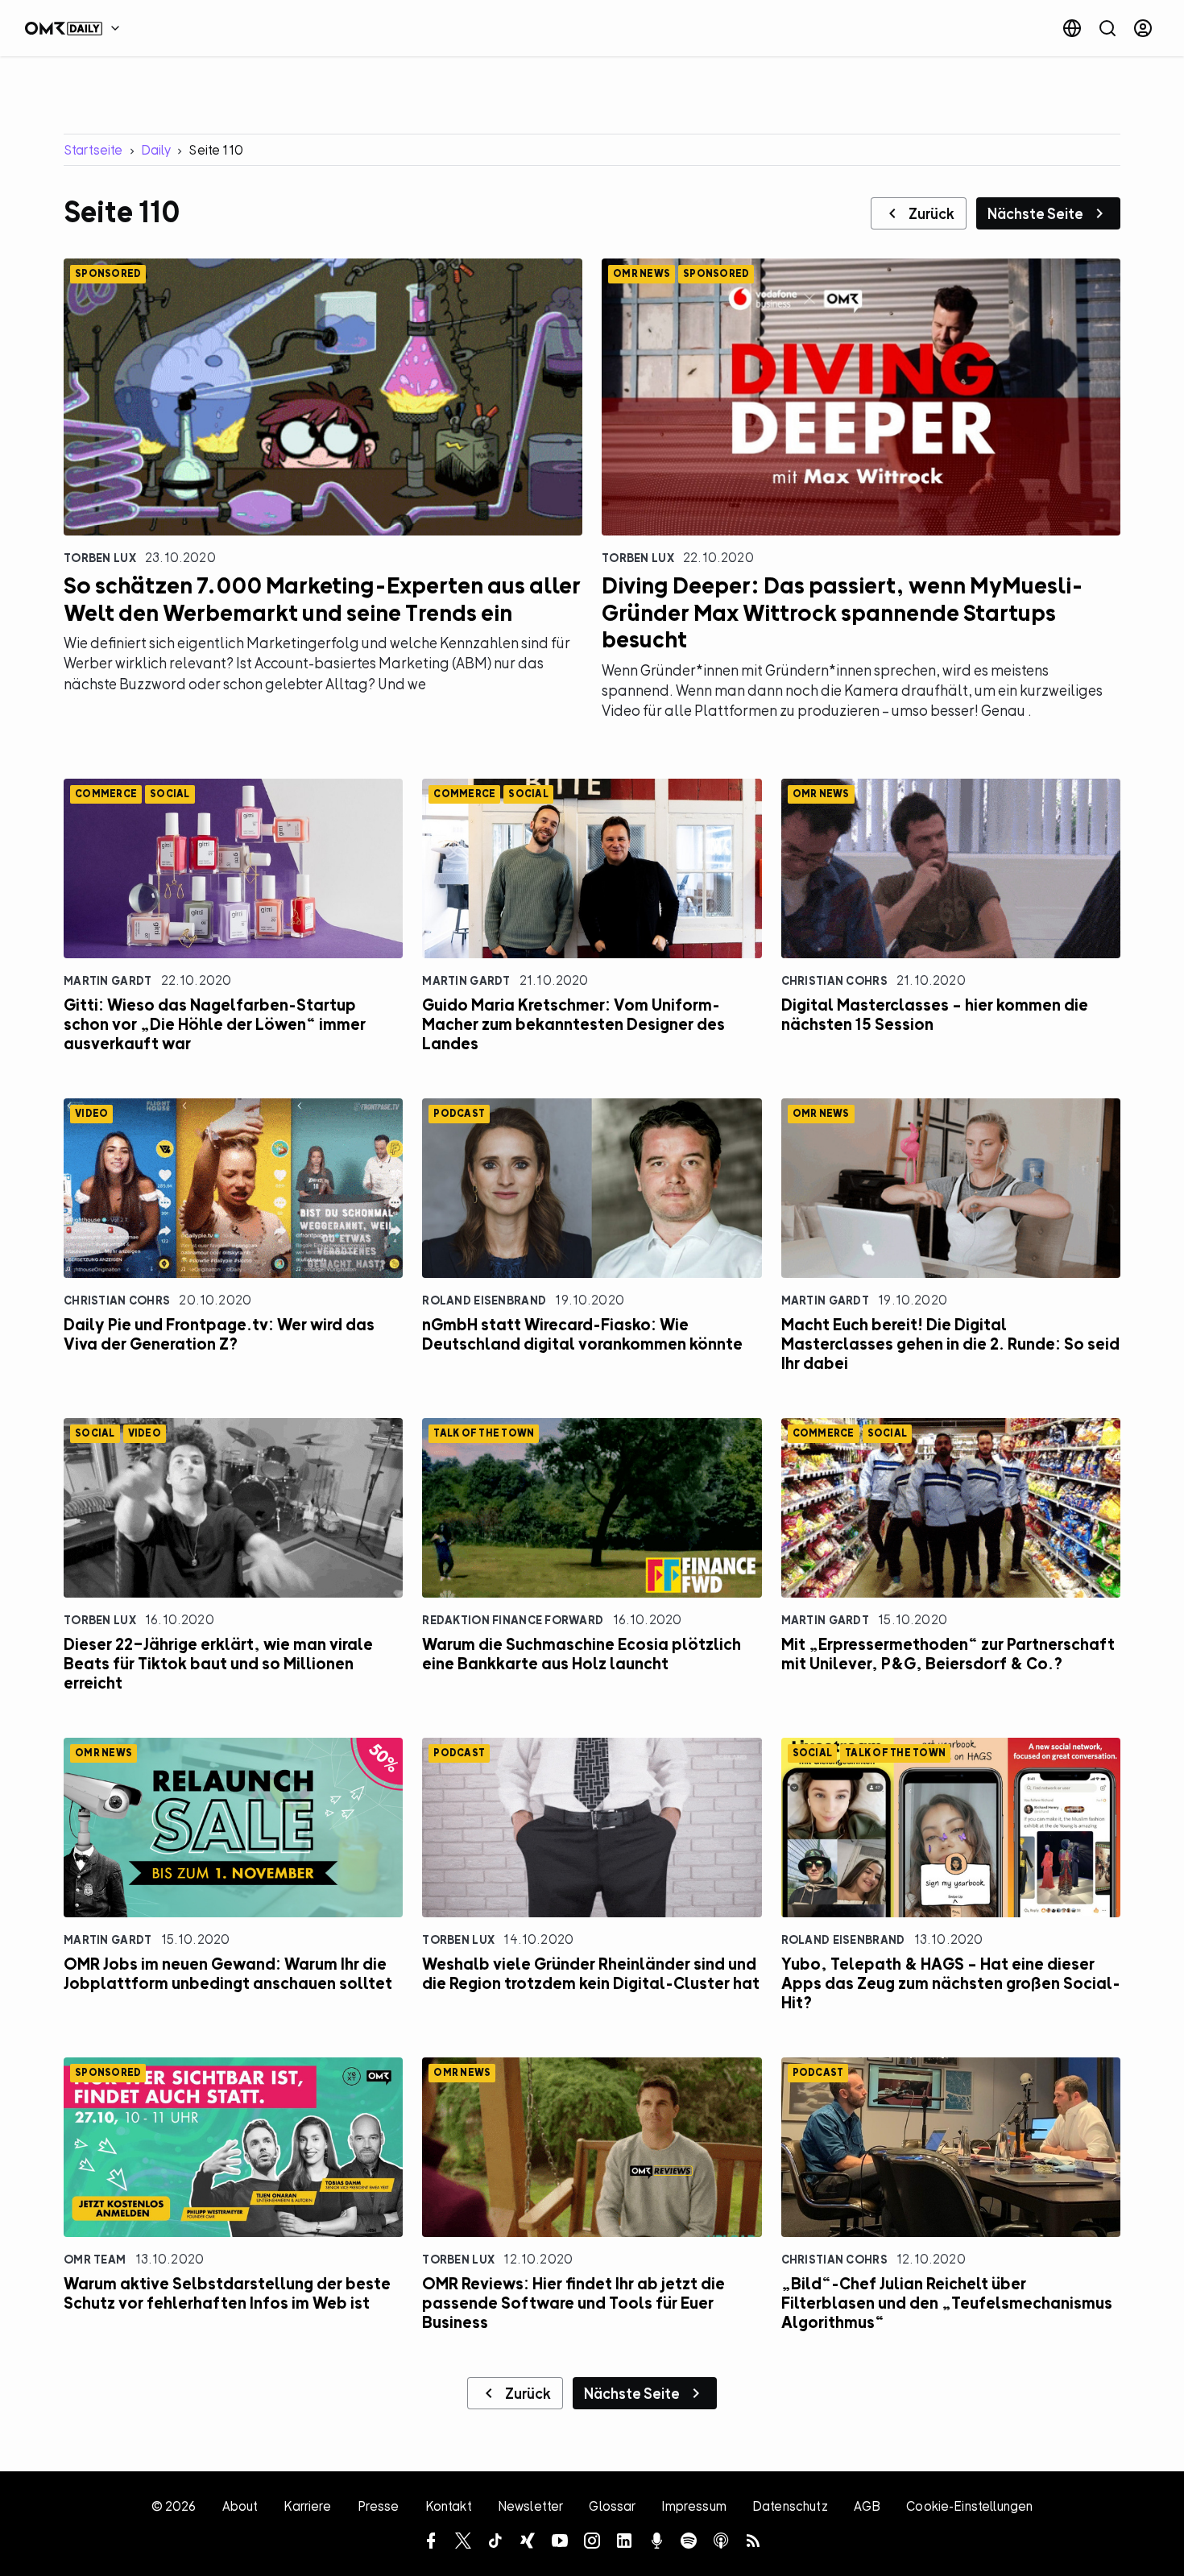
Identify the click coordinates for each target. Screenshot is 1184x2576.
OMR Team (95, 2259)
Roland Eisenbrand (484, 1300)
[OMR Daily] (77, 28)
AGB (867, 2506)
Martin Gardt (108, 980)
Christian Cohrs (834, 980)
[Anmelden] (1143, 28)
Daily (156, 150)
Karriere (307, 2506)
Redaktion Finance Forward (513, 1620)
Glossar (612, 2506)
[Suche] (1107, 28)
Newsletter (531, 2506)
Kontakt (449, 2506)
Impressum (693, 2506)
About (240, 2506)
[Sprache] (1072, 28)
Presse (379, 2506)
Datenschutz (790, 2506)
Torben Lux (100, 558)
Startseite (93, 150)
